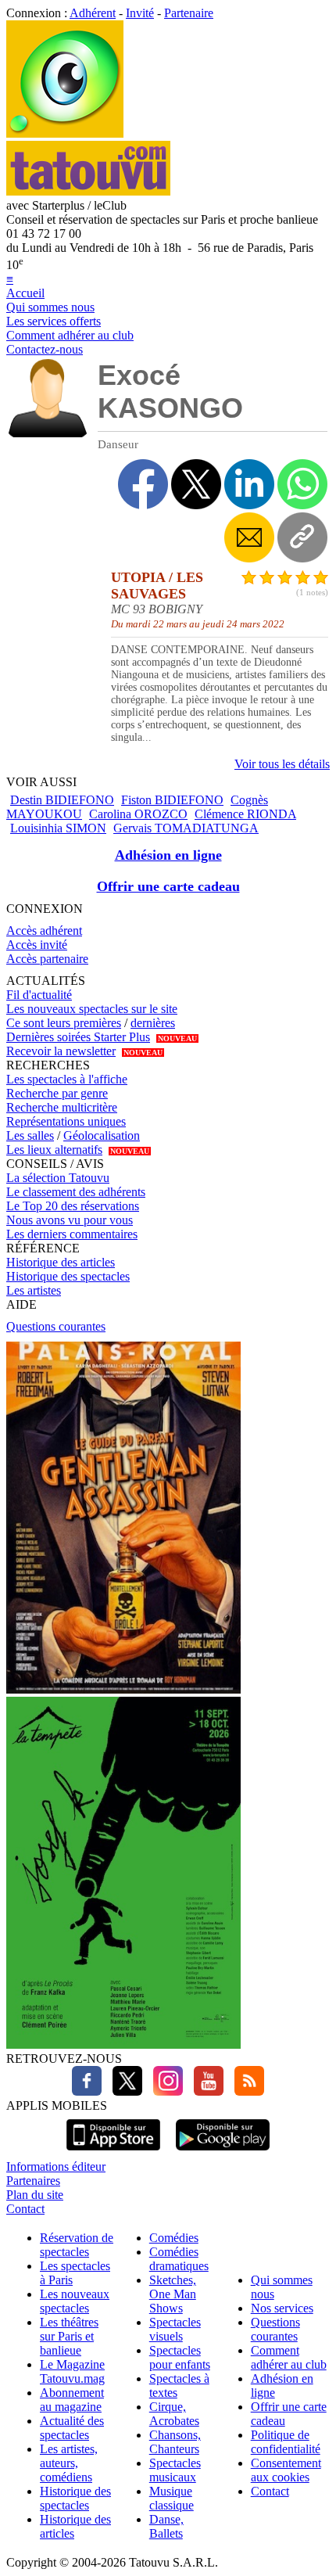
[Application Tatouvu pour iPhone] (113, 2152)
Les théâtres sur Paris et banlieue (69, 2336)
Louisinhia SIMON (58, 828)
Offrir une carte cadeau (168, 886)
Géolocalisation (102, 1135)
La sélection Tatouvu (58, 1178)
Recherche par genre (57, 1093)
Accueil (25, 293)
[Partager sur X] (196, 484)
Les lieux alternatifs (54, 1150)
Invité (140, 13)
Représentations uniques (66, 1121)
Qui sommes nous (50, 307)
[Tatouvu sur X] (123, 2091)
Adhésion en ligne (168, 855)
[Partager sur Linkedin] (249, 484)
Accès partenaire (47, 959)
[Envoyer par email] (249, 537)
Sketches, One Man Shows (173, 2294)
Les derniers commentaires (72, 1234)
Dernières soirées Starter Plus (78, 1037)
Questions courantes (56, 1326)
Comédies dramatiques (179, 2259)
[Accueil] (65, 133)
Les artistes (34, 1290)
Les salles (30, 1135)
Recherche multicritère (62, 1107)
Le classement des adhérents (76, 1192)
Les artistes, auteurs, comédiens (69, 2463)
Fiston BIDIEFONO (172, 800)
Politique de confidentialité (286, 2442)
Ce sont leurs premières (64, 1023)
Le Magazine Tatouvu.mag (72, 2371)
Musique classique (172, 2498)
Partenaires (33, 2181)
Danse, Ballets (166, 2526)
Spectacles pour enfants (180, 2357)
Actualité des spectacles (72, 2428)
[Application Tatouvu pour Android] (223, 2152)
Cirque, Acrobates (174, 2414)
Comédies (174, 2238)
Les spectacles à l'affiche (67, 1079)
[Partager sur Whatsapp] (302, 484)
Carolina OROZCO (138, 814)
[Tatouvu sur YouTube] (205, 2091)
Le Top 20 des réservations (73, 1206)
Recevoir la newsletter (61, 1051)
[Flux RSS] (245, 2091)
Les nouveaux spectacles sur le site (92, 1009)
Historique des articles (61, 1262)
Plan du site (35, 2195)
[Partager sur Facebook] (143, 484)
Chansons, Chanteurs (175, 2442)
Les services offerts (54, 321)
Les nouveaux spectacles (75, 2301)
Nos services (282, 2308)
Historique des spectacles (68, 1276)
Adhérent (93, 13)
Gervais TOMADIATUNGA (186, 828)
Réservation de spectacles (77, 2245)
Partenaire (189, 13)
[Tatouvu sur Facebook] (87, 2091)
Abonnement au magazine (72, 2400)
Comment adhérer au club (70, 335)
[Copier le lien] (302, 537)
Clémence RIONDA (245, 814)
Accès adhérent (44, 931)
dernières (153, 1023)
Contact (25, 2209)
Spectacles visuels (175, 2329)
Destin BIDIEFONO (62, 800)
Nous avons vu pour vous (70, 1220)
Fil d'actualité (39, 995)
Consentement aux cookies (286, 2470)
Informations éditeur (56, 2166)
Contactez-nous (45, 349)
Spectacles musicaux (175, 2470)
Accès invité (37, 945)
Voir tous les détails (282, 764)
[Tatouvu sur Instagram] (164, 2091)
